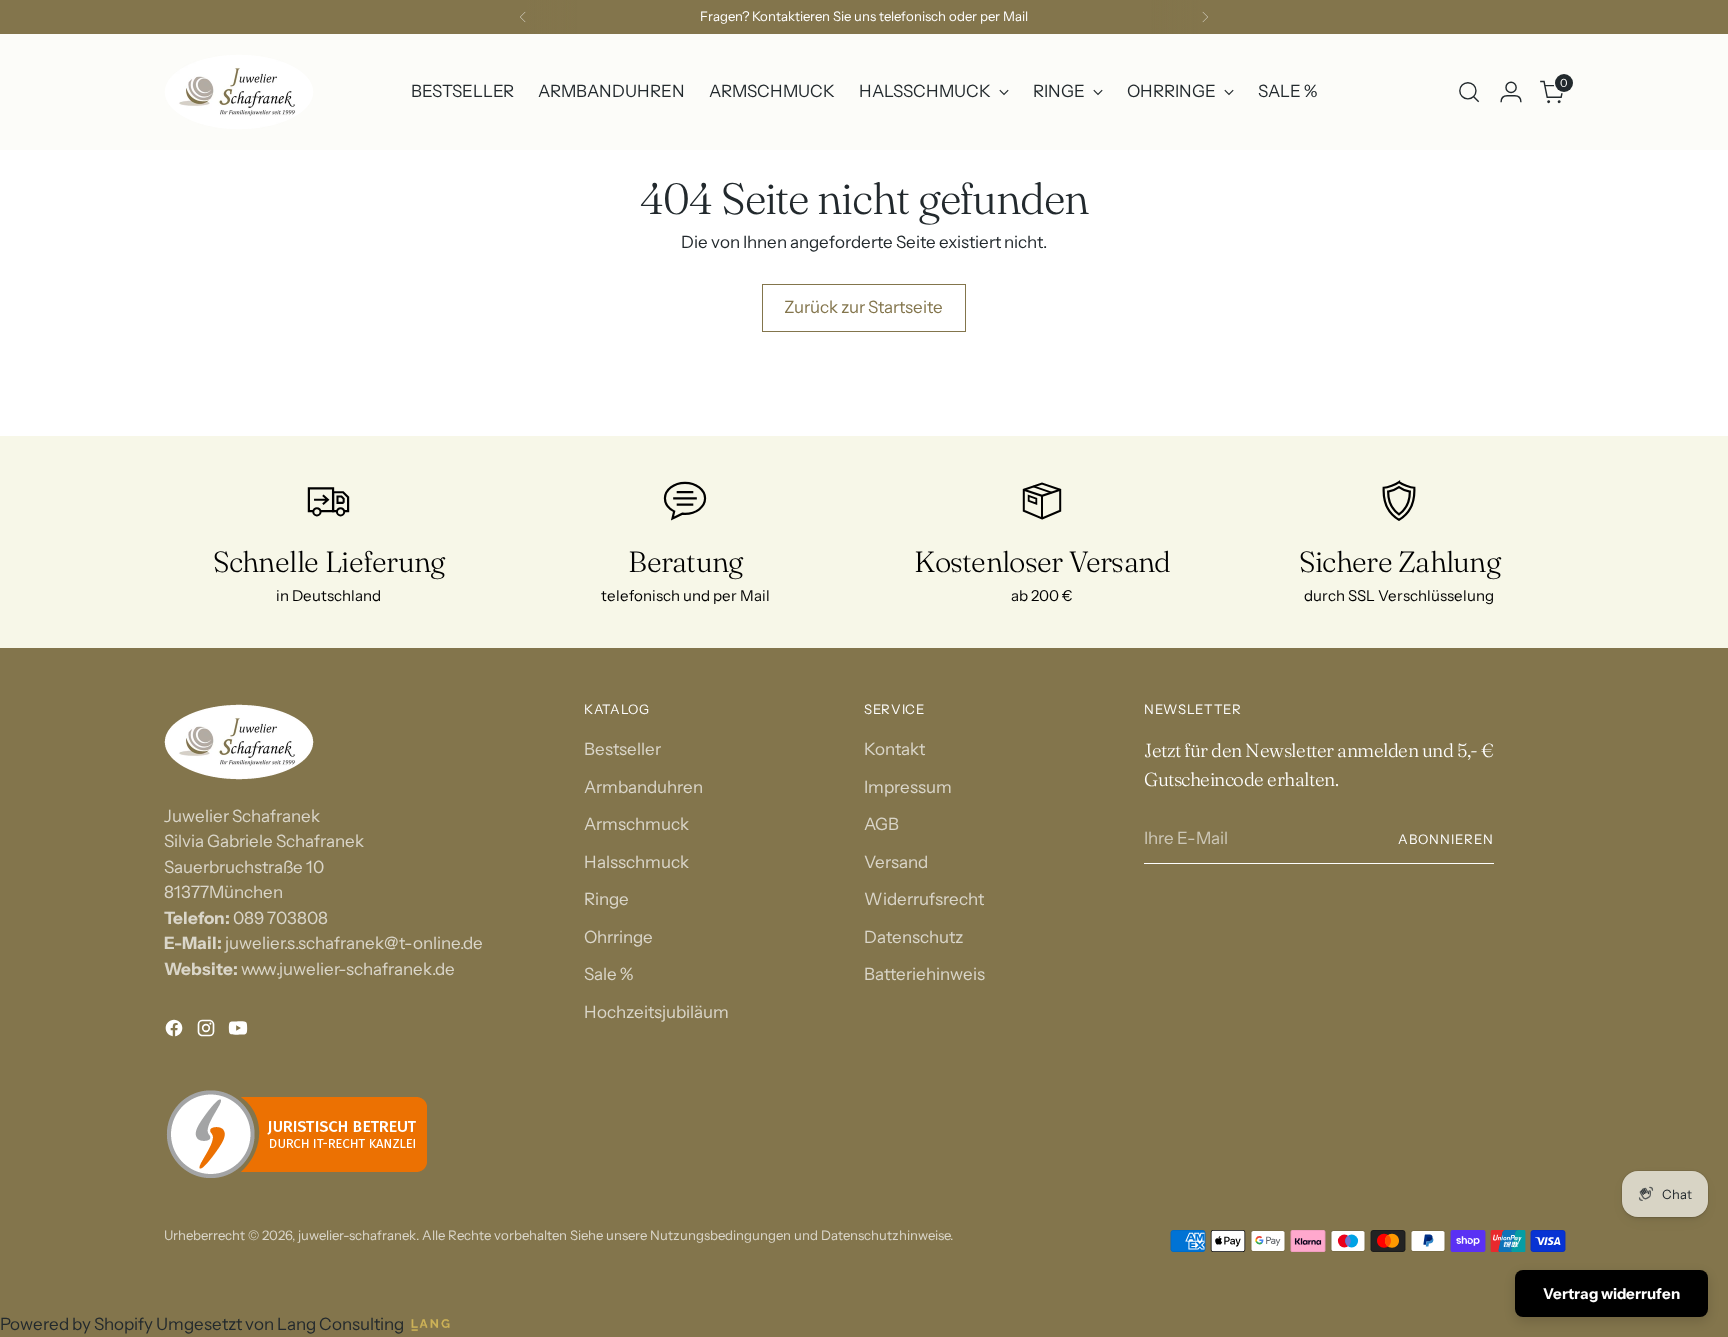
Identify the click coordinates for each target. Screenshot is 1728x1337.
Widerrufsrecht (924, 899)
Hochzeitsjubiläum (656, 1012)
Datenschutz (913, 937)
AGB (881, 824)
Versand (896, 862)
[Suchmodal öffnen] (1469, 92)
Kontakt (894, 749)
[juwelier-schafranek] (239, 92)
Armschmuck (636, 824)
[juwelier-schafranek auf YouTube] (240, 1032)
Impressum (908, 787)
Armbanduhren (643, 787)
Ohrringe (618, 937)
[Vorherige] (523, 17)
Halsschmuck (636, 862)
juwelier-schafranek (357, 1235)
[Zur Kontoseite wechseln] (1511, 92)
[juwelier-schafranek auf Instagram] (208, 1032)
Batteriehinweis (924, 974)
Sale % (608, 974)
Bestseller (622, 749)
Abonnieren (1446, 839)
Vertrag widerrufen (1611, 1293)
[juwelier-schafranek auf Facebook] (176, 1032)
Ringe (606, 899)
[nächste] (1205, 17)
